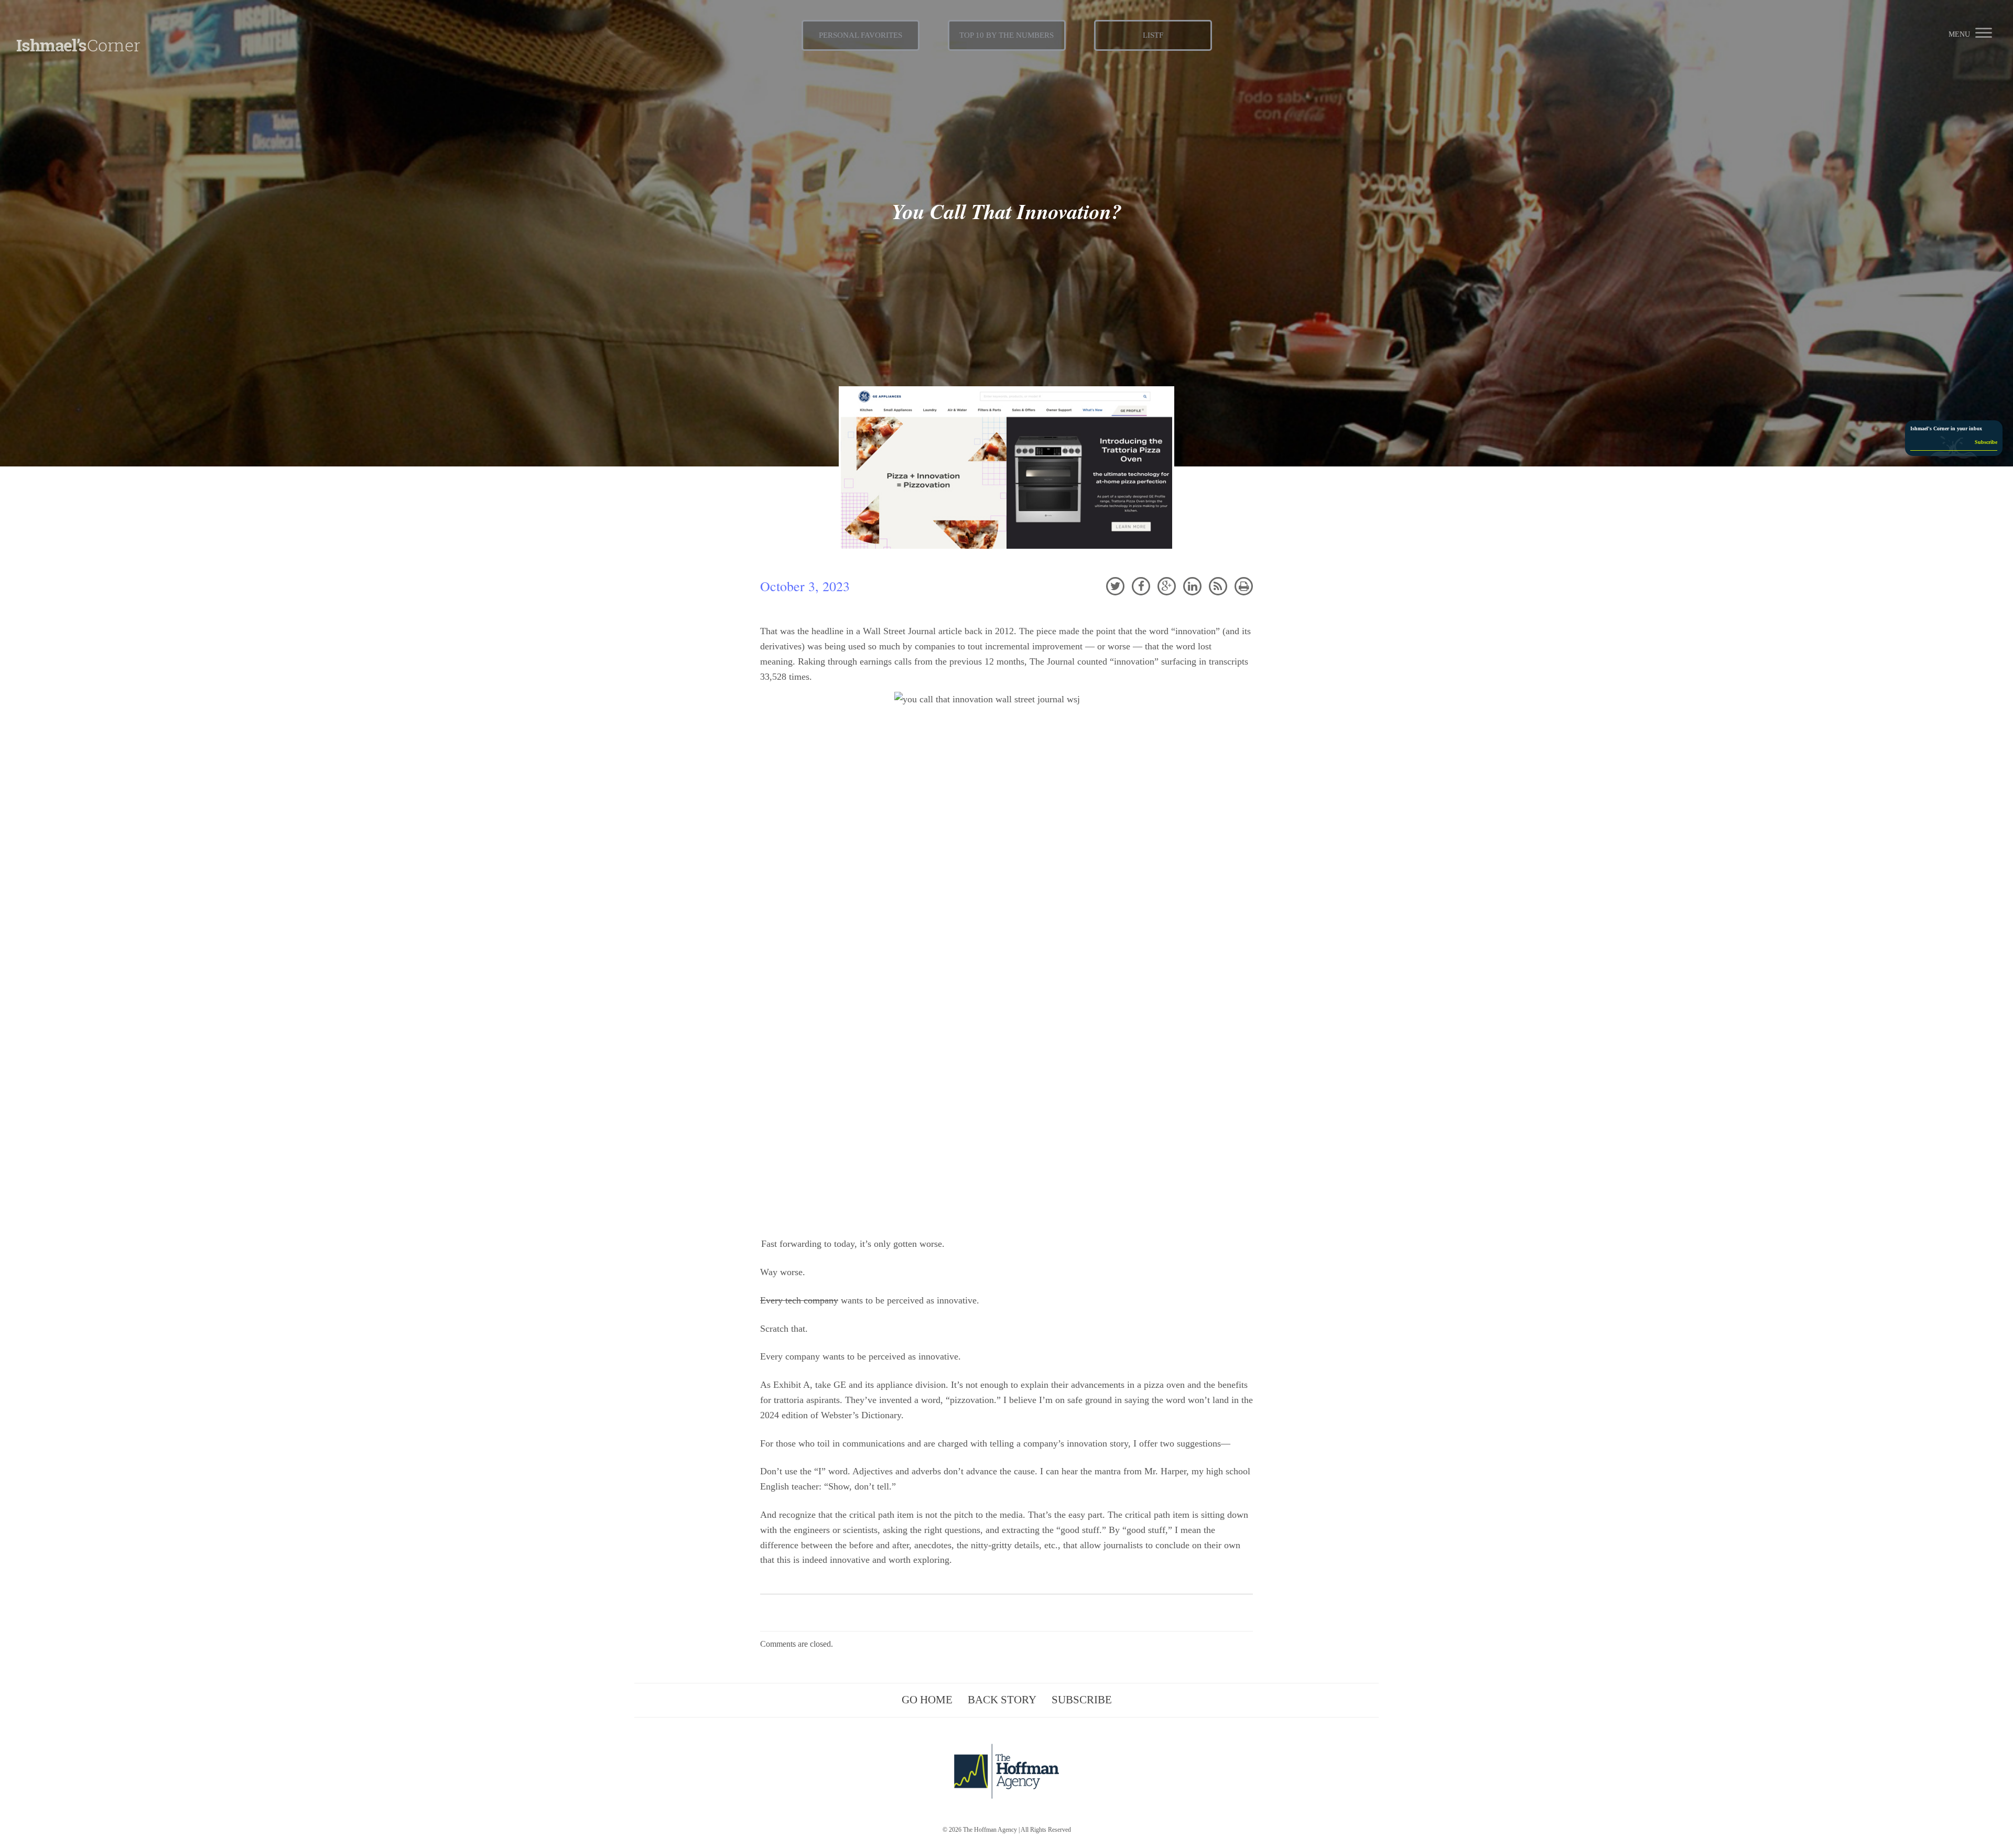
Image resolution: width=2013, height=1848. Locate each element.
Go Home (927, 1700)
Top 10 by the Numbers (1006, 35)
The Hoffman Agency (990, 1830)
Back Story (1002, 1700)
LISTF (1153, 35)
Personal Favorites (861, 35)
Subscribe (1082, 1700)
